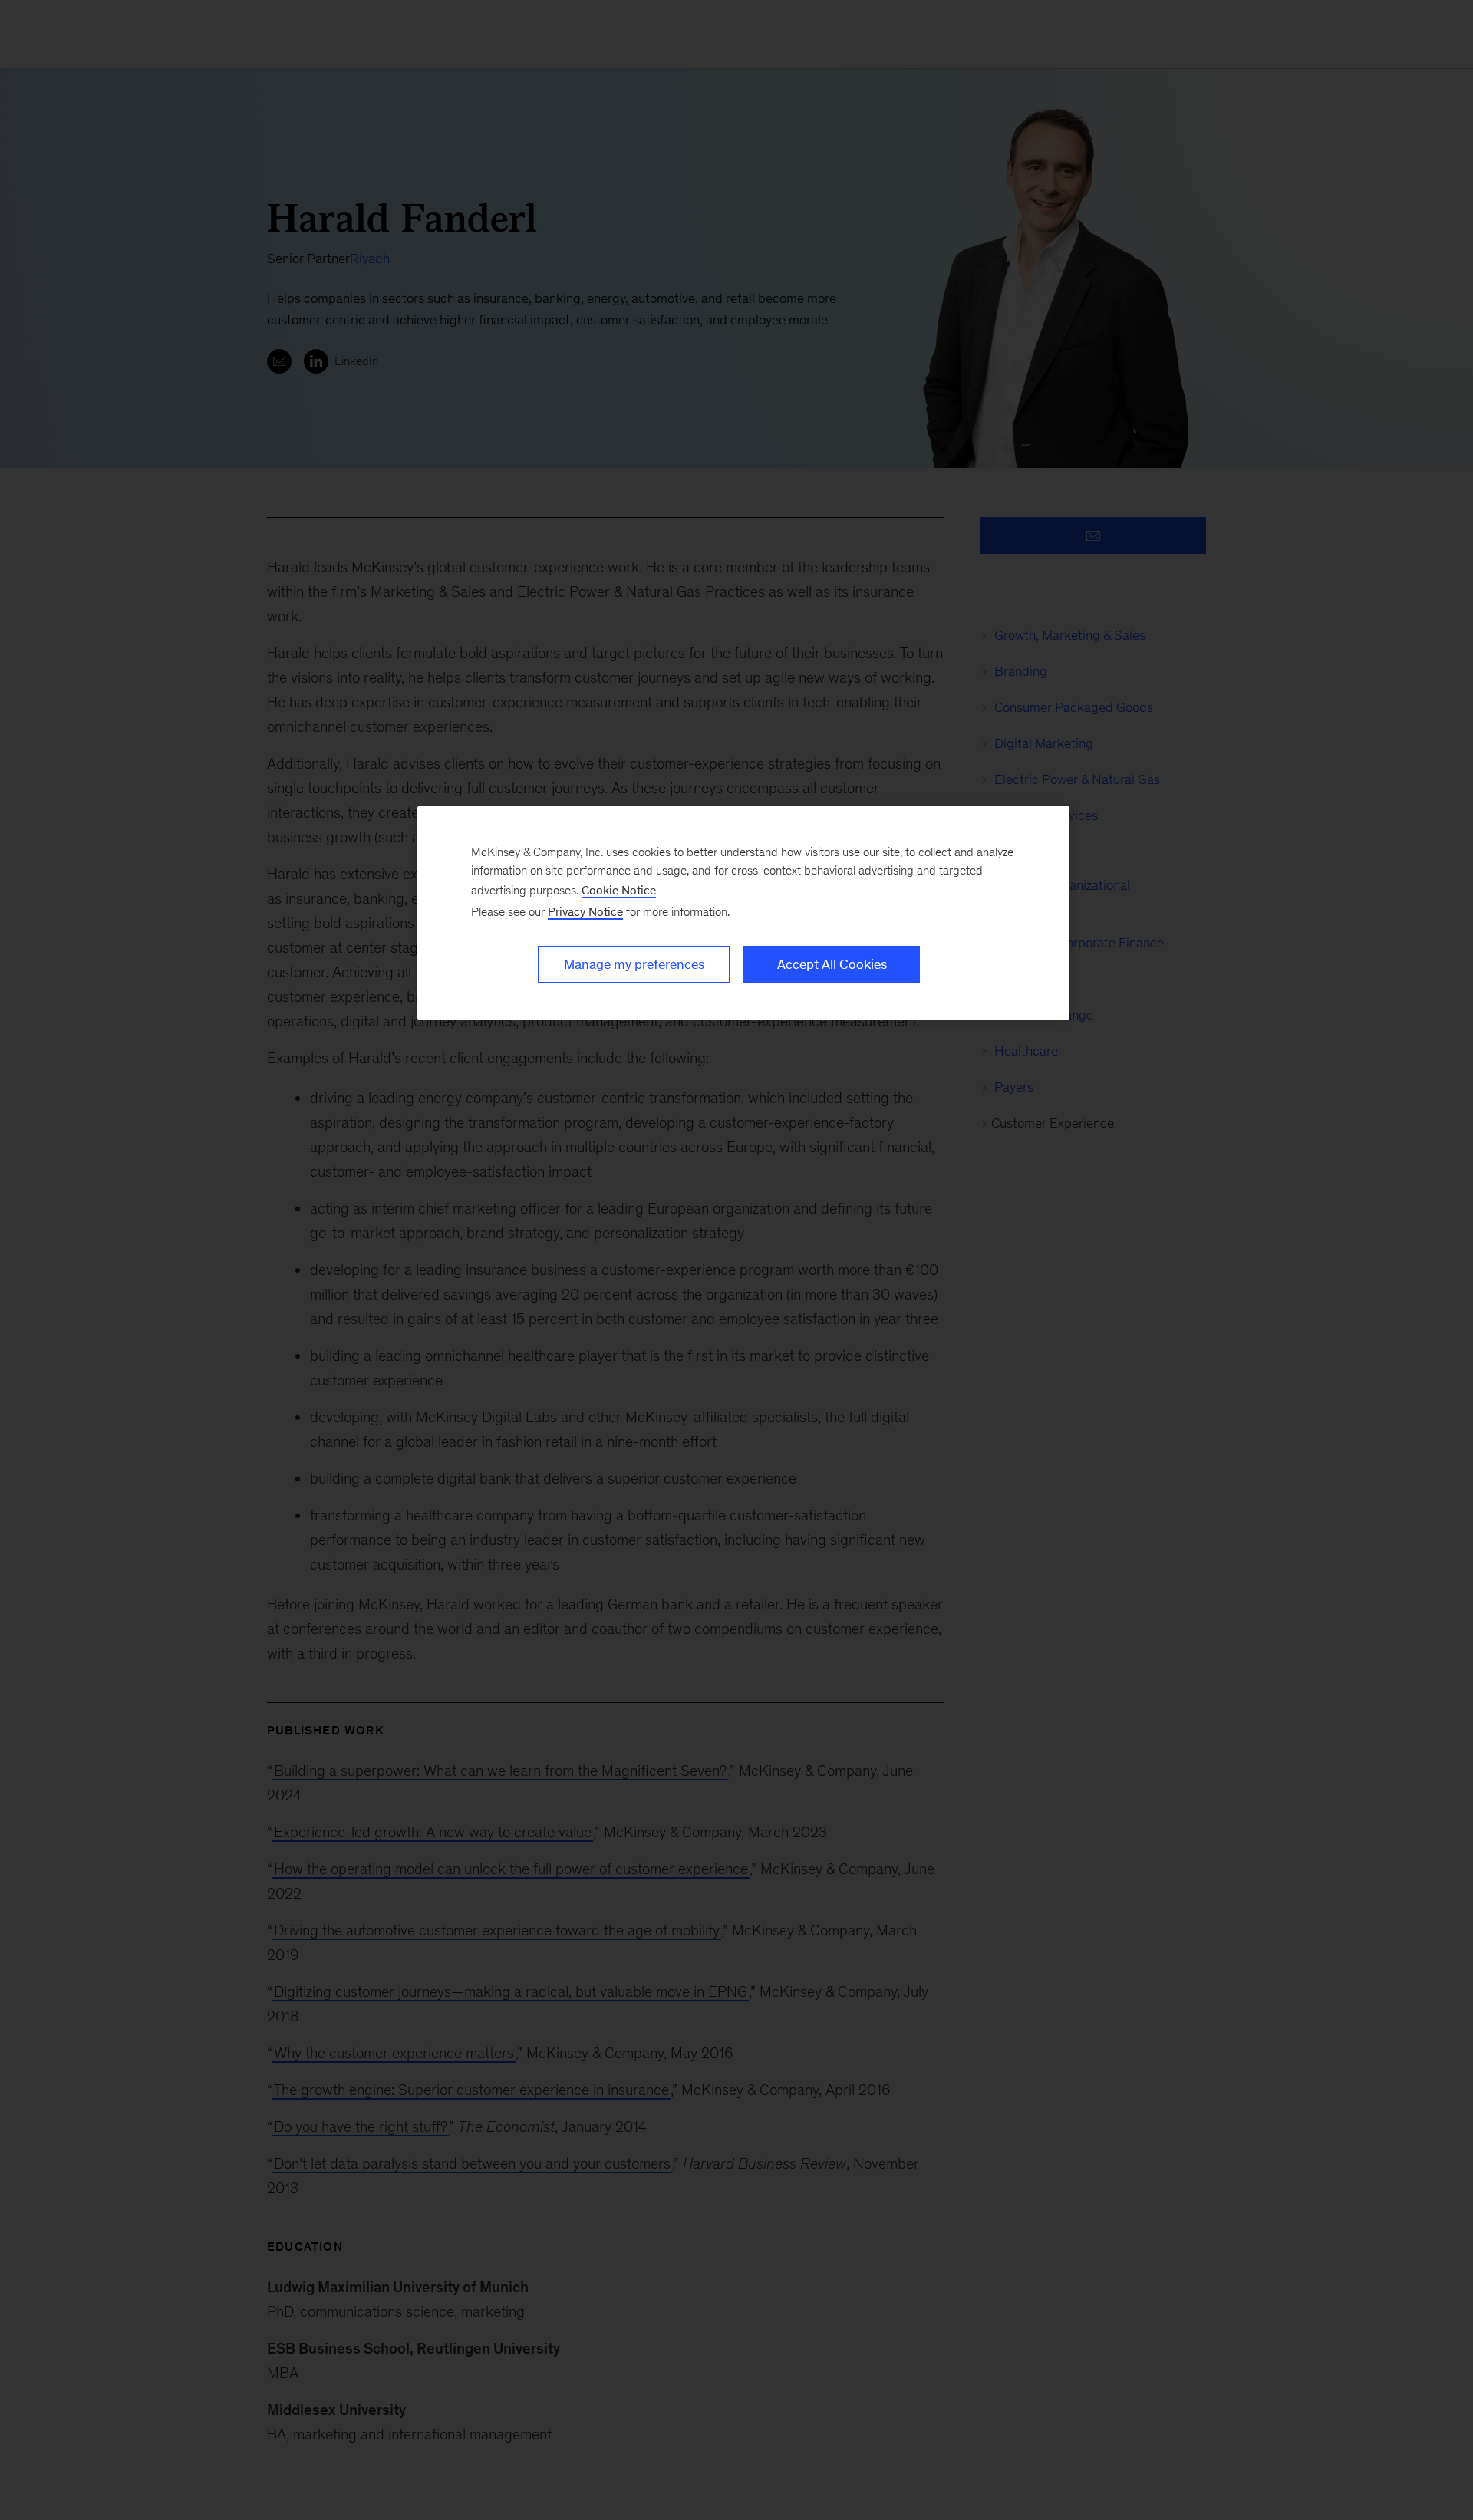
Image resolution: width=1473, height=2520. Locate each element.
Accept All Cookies (832, 964)
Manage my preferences (634, 964)
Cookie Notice (619, 890)
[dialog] (743, 913)
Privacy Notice (585, 912)
